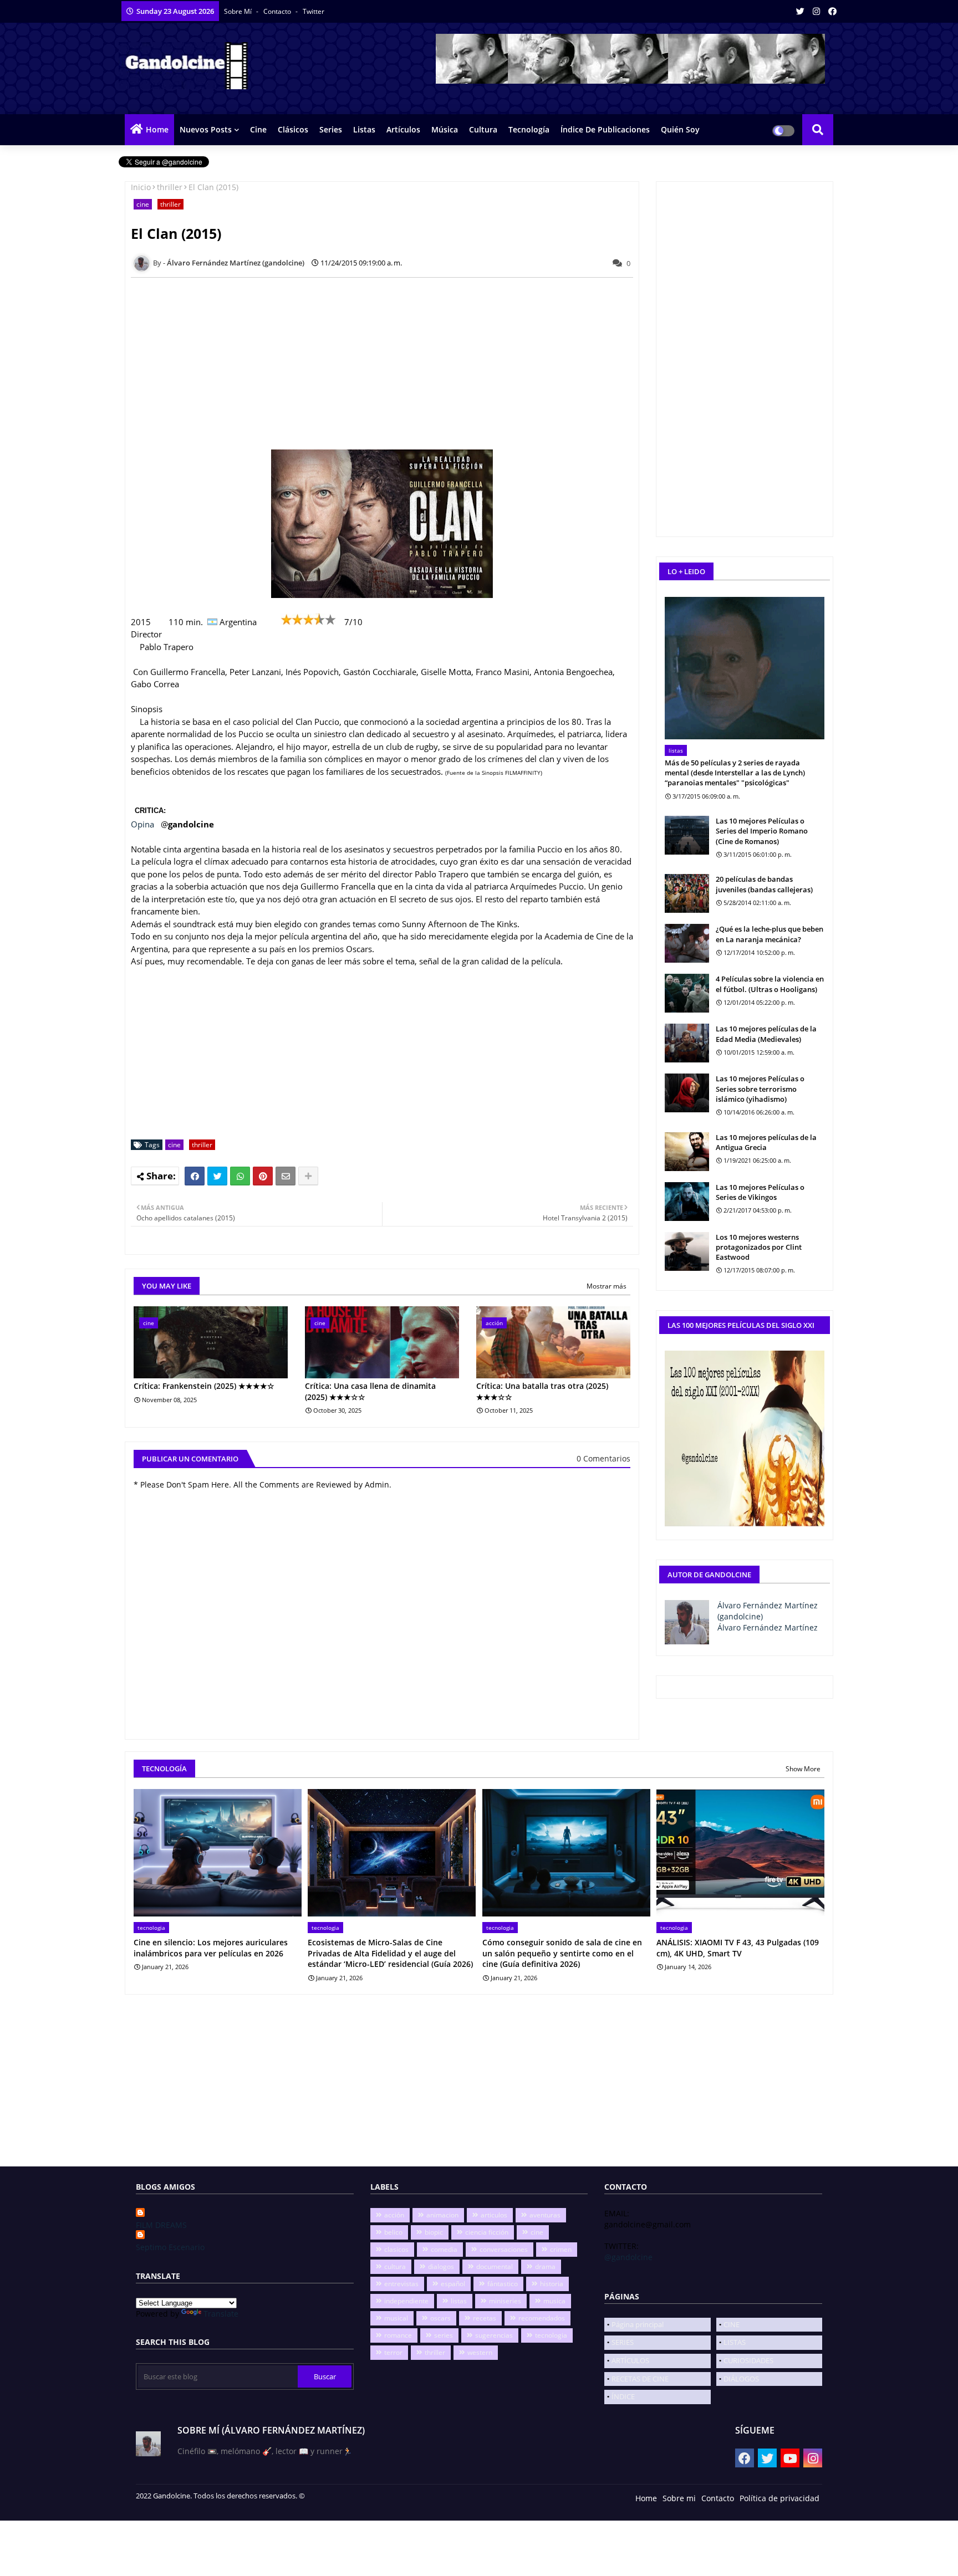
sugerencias (494, 2335)
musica (554, 2301)
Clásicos (293, 129)
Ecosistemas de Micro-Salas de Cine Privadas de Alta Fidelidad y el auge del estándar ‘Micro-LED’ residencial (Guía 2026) (390, 1953)
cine (143, 204)
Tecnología (529, 129)
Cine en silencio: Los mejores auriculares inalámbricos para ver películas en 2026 (211, 1948)
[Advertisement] (388, 364)
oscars (440, 2318)
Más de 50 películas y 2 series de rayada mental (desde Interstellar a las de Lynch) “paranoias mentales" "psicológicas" (735, 773)
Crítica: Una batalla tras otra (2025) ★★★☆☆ (542, 1391)
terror (393, 2352)
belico (393, 2232)
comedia (444, 2249)
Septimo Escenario (170, 2247)
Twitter (314, 11)
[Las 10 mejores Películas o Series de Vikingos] (687, 1202)
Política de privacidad (779, 2498)
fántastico (503, 2284)
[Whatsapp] (240, 1176)
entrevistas (401, 2284)
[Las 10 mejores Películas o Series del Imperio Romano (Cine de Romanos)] (687, 835)
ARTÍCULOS (630, 2360)
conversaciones (504, 2249)
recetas (485, 2318)
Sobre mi (679, 2498)
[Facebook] (195, 1176)
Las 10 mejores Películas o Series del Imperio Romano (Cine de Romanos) (762, 831)
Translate (221, 2314)
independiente (406, 2301)
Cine (258, 129)
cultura (395, 2266)
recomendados (542, 2318)
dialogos (441, 2266)
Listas (364, 129)
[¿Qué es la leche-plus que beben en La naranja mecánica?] (687, 943)
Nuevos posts (206, 129)
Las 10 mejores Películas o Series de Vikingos (760, 1192)
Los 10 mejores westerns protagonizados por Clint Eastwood (759, 1247)
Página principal (638, 2324)
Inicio (141, 187)
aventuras (545, 2215)
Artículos (403, 129)
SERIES (623, 2342)
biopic (434, 2232)
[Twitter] (217, 1176)
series (444, 2335)
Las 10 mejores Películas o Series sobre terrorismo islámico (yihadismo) (760, 1088)
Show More (803, 1769)
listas (459, 2301)
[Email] (286, 1176)
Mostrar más (607, 1286)
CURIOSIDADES (748, 2360)
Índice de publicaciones (605, 129)
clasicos (396, 2249)
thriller (170, 187)
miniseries (505, 2301)
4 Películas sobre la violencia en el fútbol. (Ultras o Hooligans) (770, 984)
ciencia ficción (487, 2232)
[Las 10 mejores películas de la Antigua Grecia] (687, 1152)
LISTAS (735, 2342)
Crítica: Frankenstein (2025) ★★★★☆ (204, 1386)
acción (394, 2215)
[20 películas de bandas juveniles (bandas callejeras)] (687, 893)
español (453, 2284)
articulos (494, 2215)
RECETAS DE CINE (640, 2379)
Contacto (278, 11)
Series (331, 129)
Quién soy (680, 129)
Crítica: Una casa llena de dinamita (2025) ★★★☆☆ (370, 1391)
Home (157, 129)
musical (396, 2318)
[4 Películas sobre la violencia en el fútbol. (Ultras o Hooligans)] (687, 993)
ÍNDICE (623, 2396)
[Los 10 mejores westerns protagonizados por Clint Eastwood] (687, 1251)
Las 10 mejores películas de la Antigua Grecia (766, 1142)
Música (445, 129)
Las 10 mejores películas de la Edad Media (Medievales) (766, 1034)
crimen (561, 2249)
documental (495, 2266)
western (480, 2352)
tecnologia (551, 2335)
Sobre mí (239, 11)
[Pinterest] (263, 1176)
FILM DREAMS (161, 2225)
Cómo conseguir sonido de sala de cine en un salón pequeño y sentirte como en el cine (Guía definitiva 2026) (562, 1953)
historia (552, 2284)
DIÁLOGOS (741, 2379)
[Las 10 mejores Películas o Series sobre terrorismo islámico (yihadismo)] (687, 1093)
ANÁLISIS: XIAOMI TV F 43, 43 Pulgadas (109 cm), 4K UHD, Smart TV (738, 1948)
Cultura (483, 129)
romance (398, 2335)
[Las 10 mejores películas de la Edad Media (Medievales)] (687, 1043)
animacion (442, 2215)
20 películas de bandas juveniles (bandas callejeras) (764, 884)
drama (545, 2266)
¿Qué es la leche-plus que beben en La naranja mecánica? (770, 934)
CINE (732, 2324)
